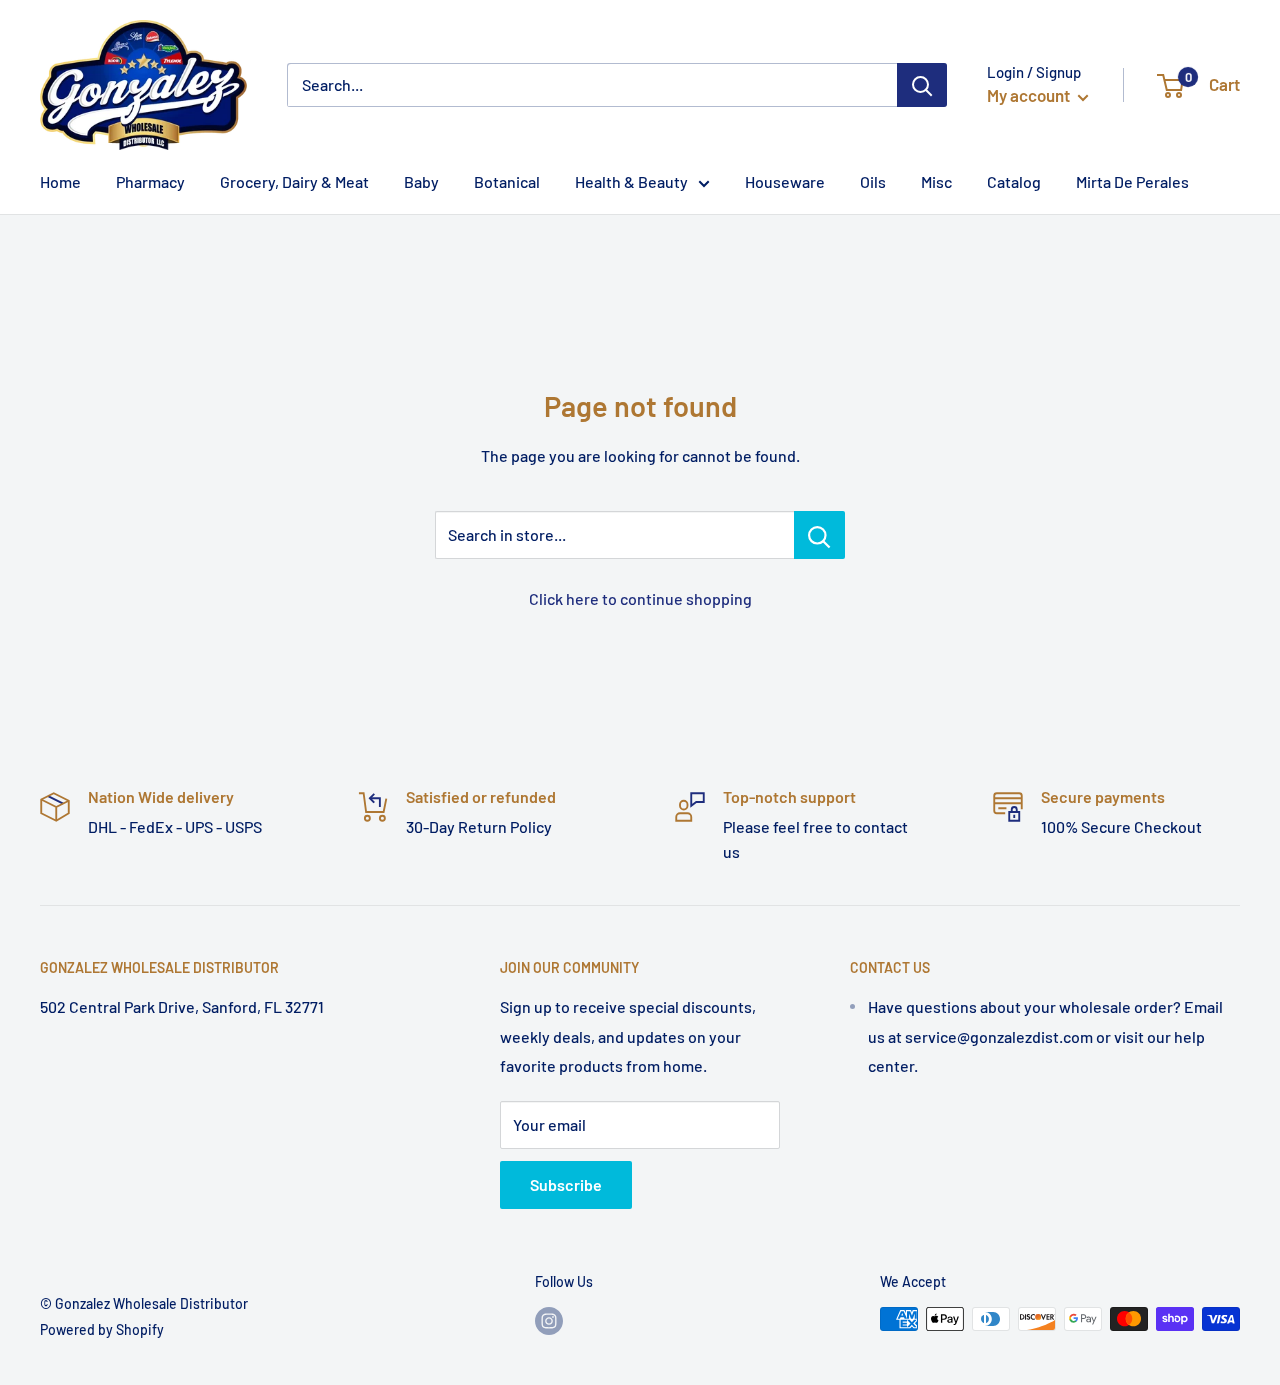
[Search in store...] (819, 535)
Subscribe (566, 1184)
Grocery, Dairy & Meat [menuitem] (294, 181)
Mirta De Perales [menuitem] (1132, 181)
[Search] (922, 85)
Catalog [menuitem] (1014, 181)
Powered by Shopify (102, 1329)
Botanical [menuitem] (507, 181)
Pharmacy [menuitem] (150, 181)
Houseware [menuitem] (785, 181)
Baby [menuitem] (421, 181)
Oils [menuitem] (873, 181)
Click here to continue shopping (640, 598)
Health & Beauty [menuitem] (631, 181)
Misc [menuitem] (936, 181)
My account (1030, 95)
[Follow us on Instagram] (549, 1321)
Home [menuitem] (60, 181)
